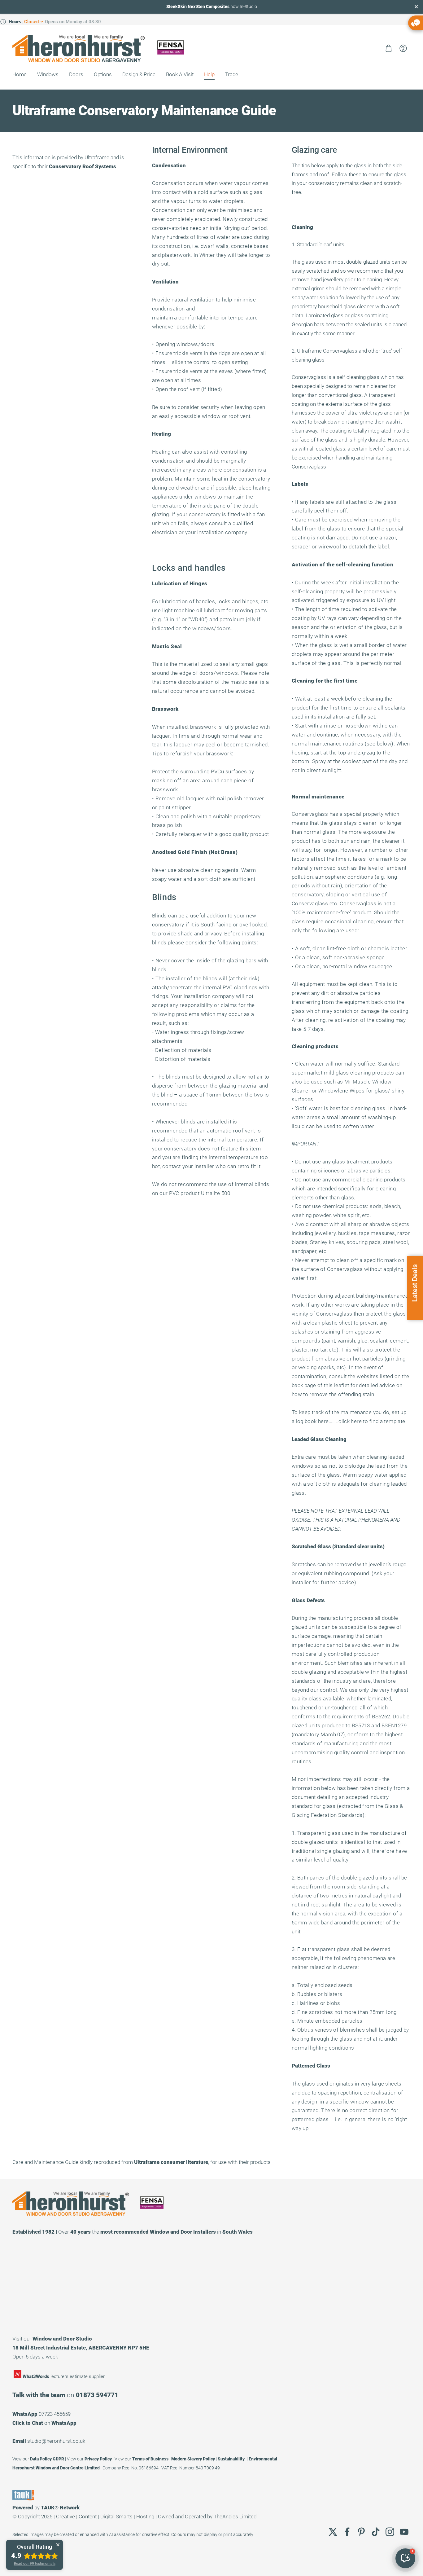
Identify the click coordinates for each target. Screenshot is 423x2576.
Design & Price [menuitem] (139, 74)
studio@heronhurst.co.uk (56, 2441)
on (44, 2423)
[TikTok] (376, 2532)
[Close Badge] (58, 2545)
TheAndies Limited (235, 2517)
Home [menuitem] (20, 74)
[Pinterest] (361, 2532)
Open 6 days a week (35, 2357)
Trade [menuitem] (232, 74)
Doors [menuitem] (76, 74)
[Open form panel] (416, 23)
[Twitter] (333, 2532)
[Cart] (389, 48)
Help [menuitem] (209, 74)
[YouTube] (404, 2532)
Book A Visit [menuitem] (180, 74)
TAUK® (50, 2508)
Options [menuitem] (103, 74)
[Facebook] (347, 2532)
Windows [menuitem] (48, 74)
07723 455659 (55, 2414)
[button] (405, 2558)
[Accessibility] (403, 48)
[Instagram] (390, 2532)
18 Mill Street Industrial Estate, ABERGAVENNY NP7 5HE (81, 2348)
